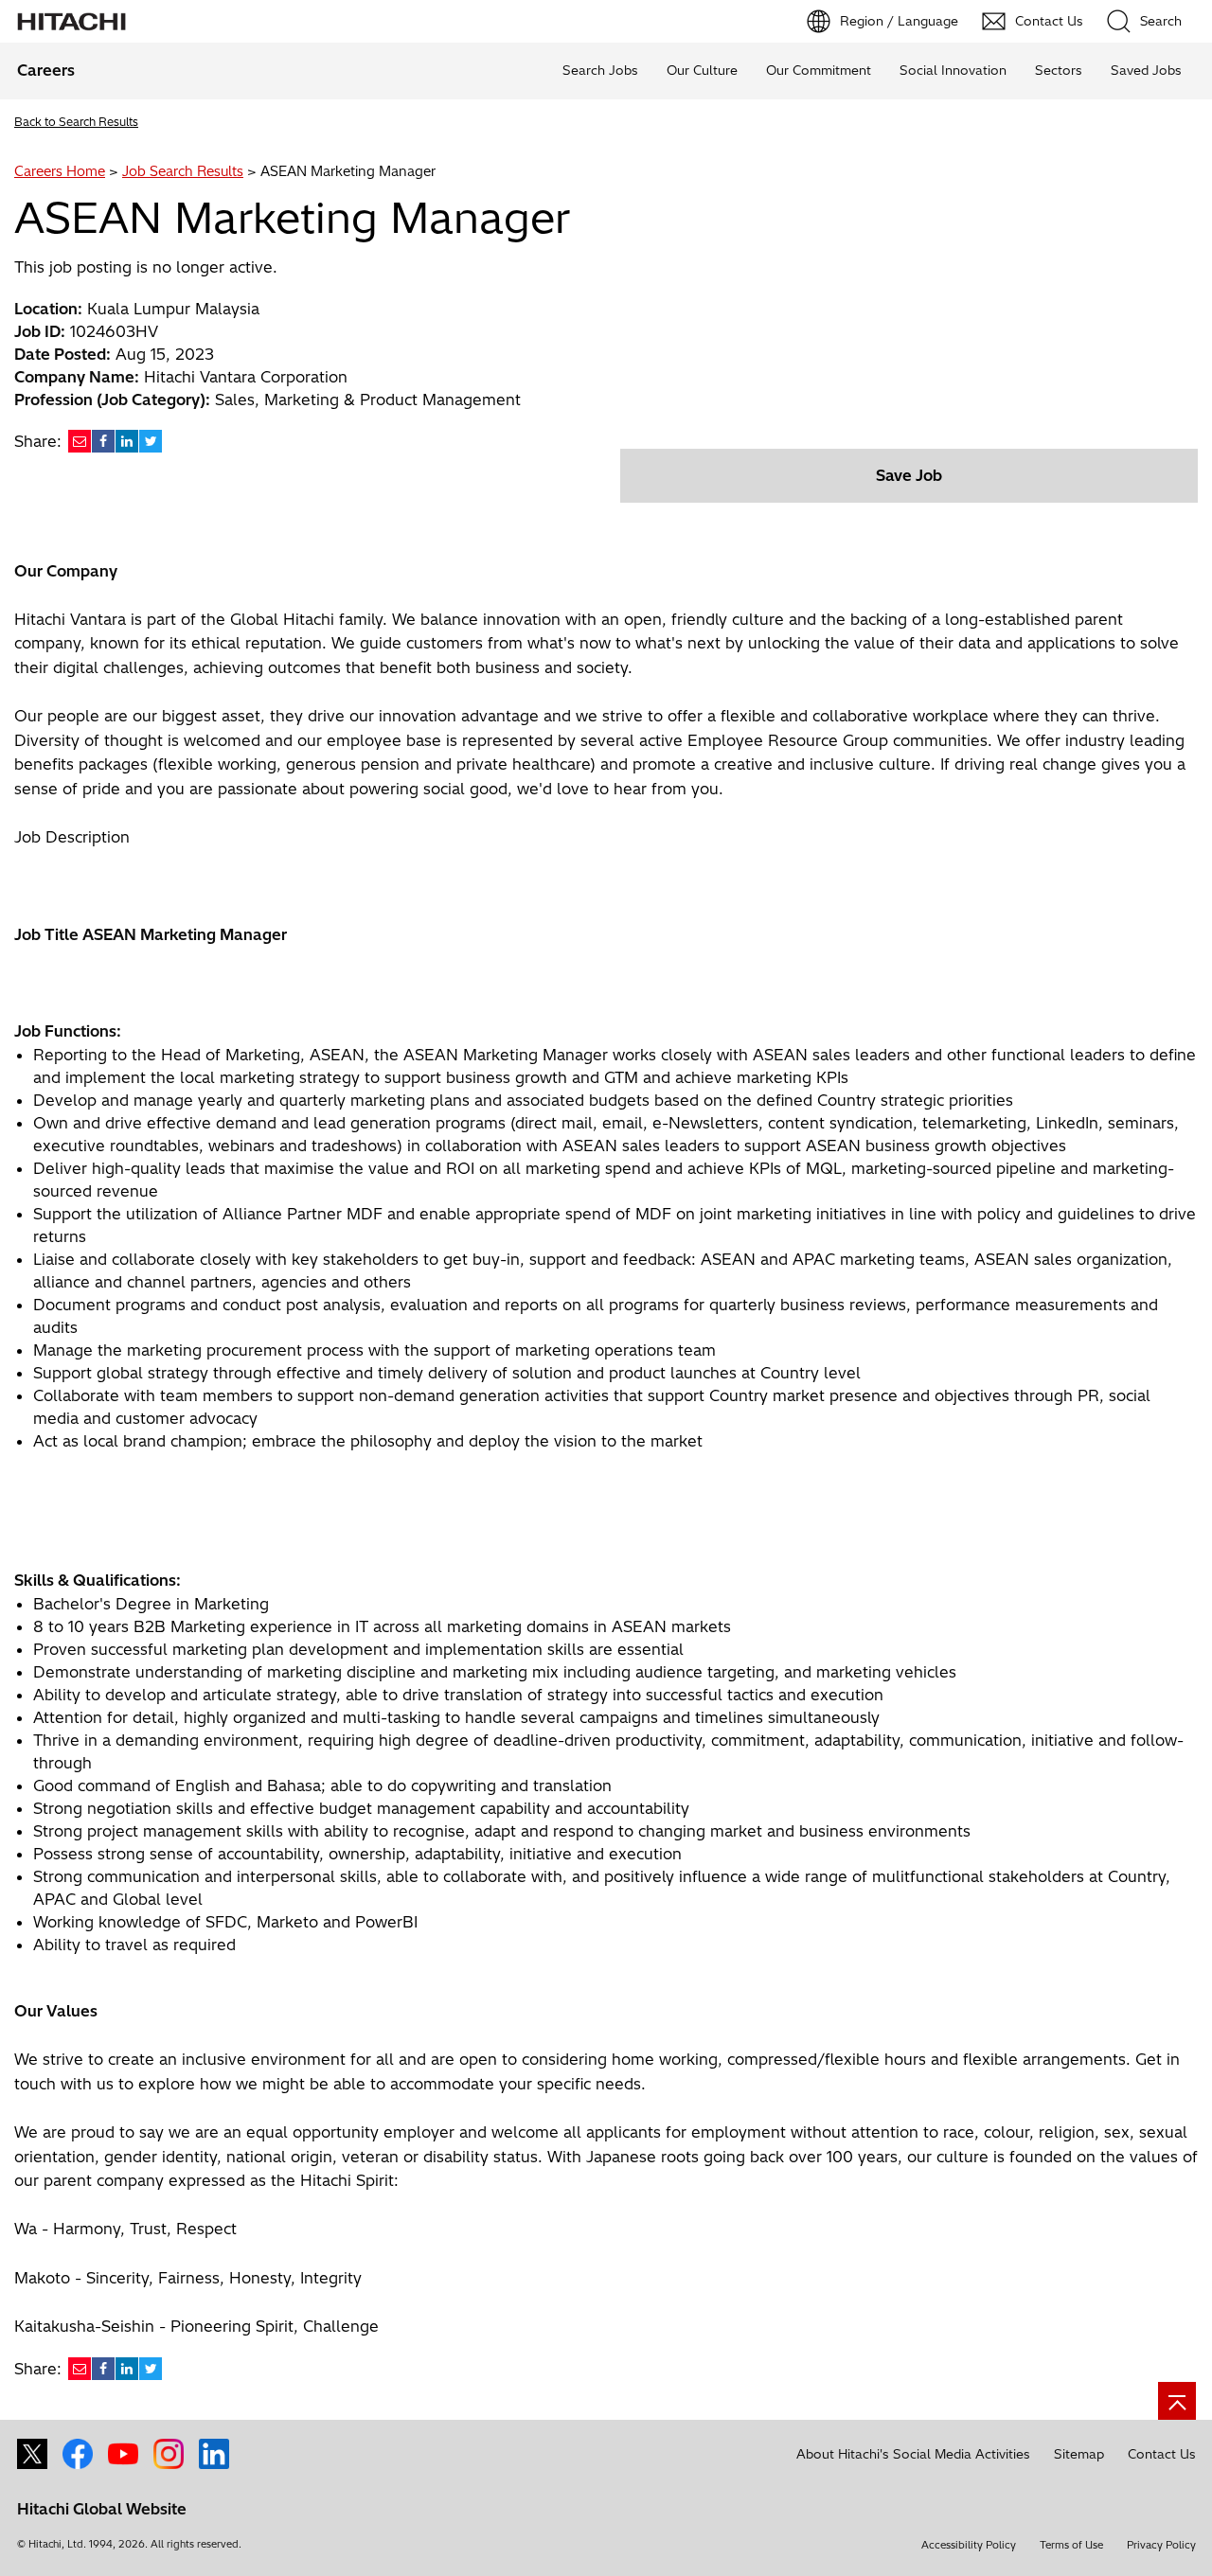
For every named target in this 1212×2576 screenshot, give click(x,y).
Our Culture (702, 70)
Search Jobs (600, 70)
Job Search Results (183, 171)
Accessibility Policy (969, 2545)
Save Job (909, 475)
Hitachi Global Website (102, 2509)
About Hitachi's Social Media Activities (913, 2454)
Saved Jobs (1146, 70)
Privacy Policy (1161, 2545)
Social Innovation (953, 70)
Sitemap (1079, 2454)
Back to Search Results (76, 122)
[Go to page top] (1177, 2401)
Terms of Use (1071, 2545)
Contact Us (1162, 2454)
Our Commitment (819, 70)
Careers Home (60, 171)
